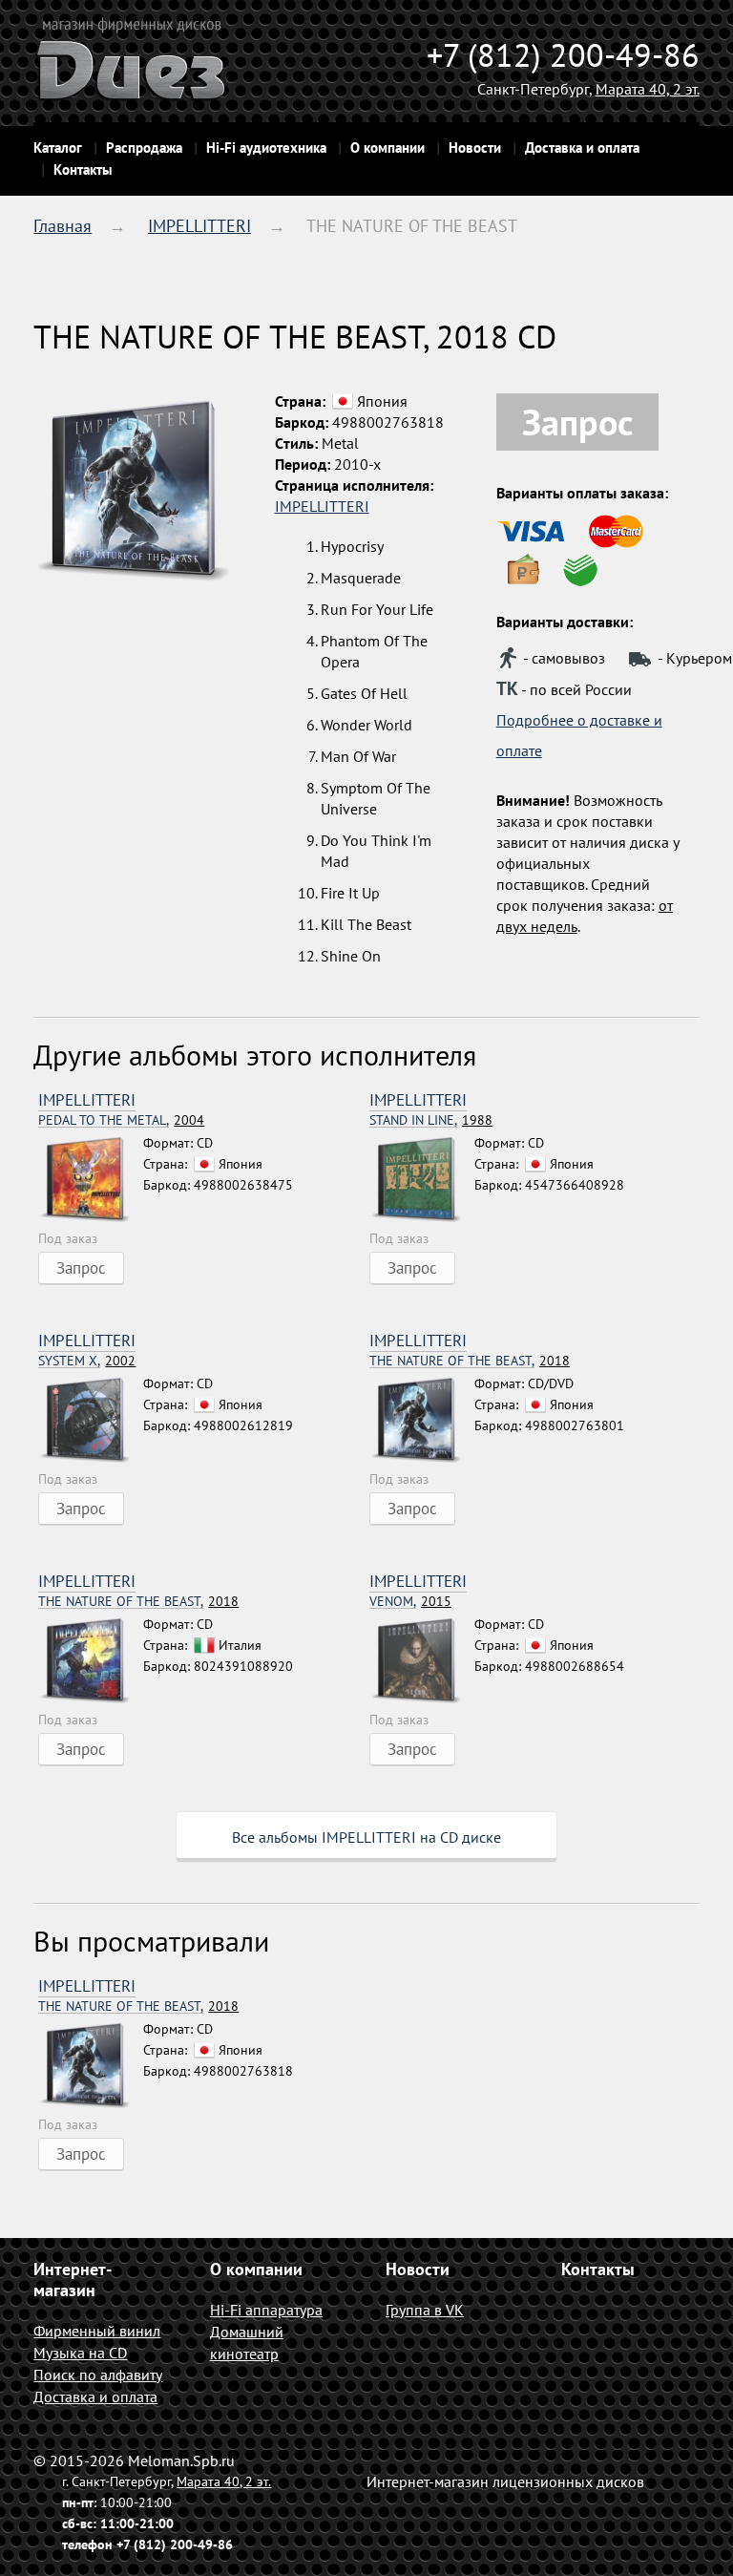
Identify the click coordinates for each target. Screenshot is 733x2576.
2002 (87, 1361)
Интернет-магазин (73, 2280)
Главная (63, 226)
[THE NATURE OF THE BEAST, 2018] (422, 1421)
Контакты (83, 169)
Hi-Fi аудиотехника (266, 148)
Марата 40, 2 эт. (648, 89)
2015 (410, 1602)
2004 (121, 1120)
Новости (475, 148)
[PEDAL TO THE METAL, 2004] (91, 1180)
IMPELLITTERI (199, 226)
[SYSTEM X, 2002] (91, 1421)
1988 (431, 1120)
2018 (470, 1361)
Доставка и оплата (582, 148)
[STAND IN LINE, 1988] (422, 1180)
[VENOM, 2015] (422, 1661)
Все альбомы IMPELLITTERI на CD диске (366, 1837)
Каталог (58, 148)
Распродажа (144, 148)
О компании (387, 148)
